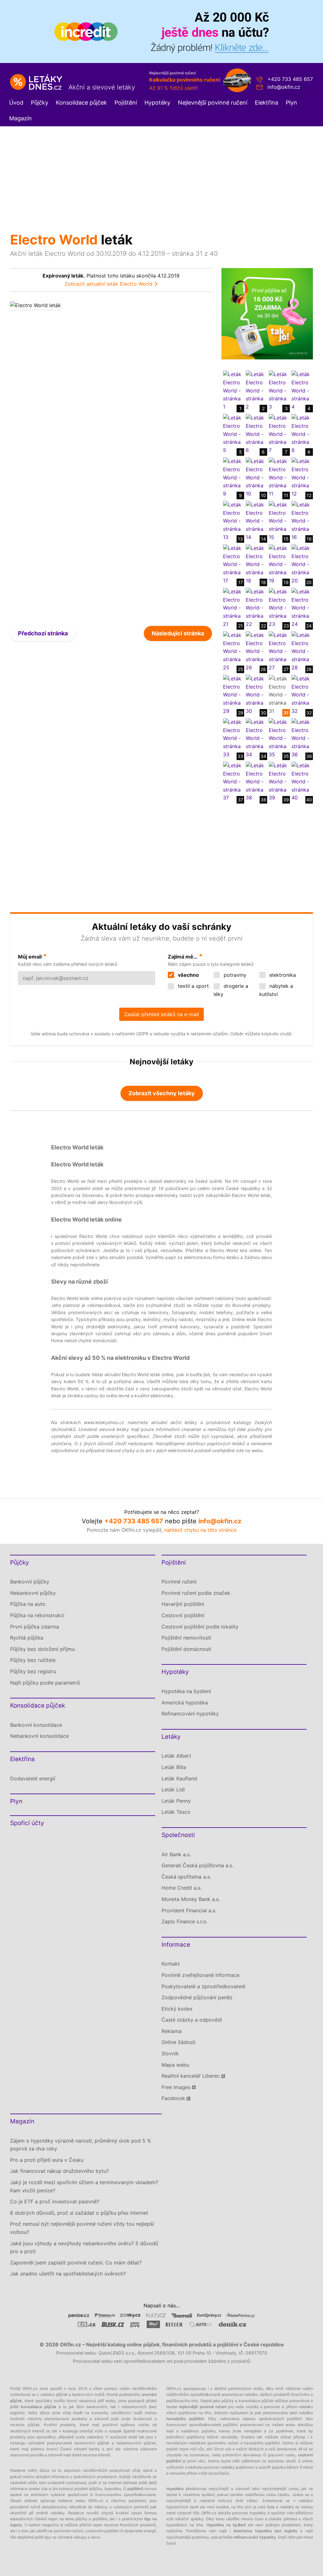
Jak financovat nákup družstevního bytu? (59, 2171)
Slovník (170, 2053)
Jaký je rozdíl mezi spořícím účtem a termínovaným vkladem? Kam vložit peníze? (84, 2186)
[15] (279, 521)
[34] (255, 738)
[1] (233, 390)
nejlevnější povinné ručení (203, 2407)
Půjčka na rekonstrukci (37, 1615)
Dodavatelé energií (33, 1778)
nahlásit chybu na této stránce (200, 1530)
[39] (279, 781)
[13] (233, 521)
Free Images (176, 2087)
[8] (301, 434)
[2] (255, 390)
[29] (233, 695)
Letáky (171, 1737)
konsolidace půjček (39, 2407)
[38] (255, 781)
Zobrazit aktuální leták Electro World (109, 284)
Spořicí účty (27, 1823)
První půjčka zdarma (35, 1627)
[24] (301, 608)
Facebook (173, 2098)
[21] (233, 608)
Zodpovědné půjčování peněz (197, 1997)
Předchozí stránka (43, 633)
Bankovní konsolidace (36, 1725)
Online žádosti (179, 2042)
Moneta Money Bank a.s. (191, 1899)
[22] (255, 608)
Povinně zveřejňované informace (200, 1975)
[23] (279, 608)
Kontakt (171, 1964)
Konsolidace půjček (81, 103)
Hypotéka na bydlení (186, 1691)
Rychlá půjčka (27, 1638)
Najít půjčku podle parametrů (45, 1683)
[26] (255, 651)
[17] (233, 564)
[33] (233, 738)
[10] (255, 477)
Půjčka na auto (28, 1604)
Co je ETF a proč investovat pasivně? (55, 2201)
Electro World (54, 240)
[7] (279, 434)
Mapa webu (175, 2065)
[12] (301, 477)
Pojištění (126, 103)
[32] (301, 695)
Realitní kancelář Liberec (191, 2076)
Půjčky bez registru (33, 1671)
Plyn (291, 103)
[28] (301, 651)
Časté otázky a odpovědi (192, 2020)
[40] (301, 781)
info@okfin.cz (284, 87)
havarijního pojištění (185, 2419)
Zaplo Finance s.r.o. (185, 1921)
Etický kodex (177, 2009)
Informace (176, 1945)
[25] (233, 651)
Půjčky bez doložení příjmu (42, 1649)
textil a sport (193, 986)
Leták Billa (174, 1767)
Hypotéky (157, 103)
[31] (279, 695)
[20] (301, 564)
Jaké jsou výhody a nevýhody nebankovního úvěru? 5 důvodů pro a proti (84, 2247)
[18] (255, 564)
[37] (233, 781)
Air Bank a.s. (176, 1854)
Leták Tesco (176, 1812)
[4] (301, 390)
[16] (301, 521)
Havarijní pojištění (183, 1604)
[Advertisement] (161, 174)
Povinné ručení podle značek (196, 1593)
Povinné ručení (179, 1582)
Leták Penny (176, 1801)
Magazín (21, 118)
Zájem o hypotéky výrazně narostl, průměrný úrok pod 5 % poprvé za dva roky (81, 2145)
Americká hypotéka (185, 1703)
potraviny (234, 975)
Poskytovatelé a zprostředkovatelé (203, 1986)
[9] (233, 477)
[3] (279, 390)
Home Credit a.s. (182, 1888)
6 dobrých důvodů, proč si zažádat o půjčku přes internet (79, 2213)
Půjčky (40, 103)
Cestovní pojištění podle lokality (200, 1627)
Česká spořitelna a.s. (186, 1877)
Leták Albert (176, 1756)
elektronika (282, 975)
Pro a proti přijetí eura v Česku (47, 2160)
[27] (279, 651)
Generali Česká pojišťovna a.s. (197, 1865)
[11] (279, 477)
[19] (279, 564)
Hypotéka (175, 2489)
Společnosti (178, 1835)
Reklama (172, 2031)
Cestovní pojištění (183, 1615)
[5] (233, 434)
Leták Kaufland (179, 1778)
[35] (279, 738)
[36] (301, 738)
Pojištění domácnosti (186, 1649)
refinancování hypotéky (255, 2537)
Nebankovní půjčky (33, 1593)
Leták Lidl (173, 1789)
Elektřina (267, 103)
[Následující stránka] (161, 459)
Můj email (30, 957)
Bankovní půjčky (30, 1582)
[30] (255, 695)
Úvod (16, 103)
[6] (255, 434)
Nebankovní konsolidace (39, 1736)
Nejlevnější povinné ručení (213, 103)
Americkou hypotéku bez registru (265, 2531)
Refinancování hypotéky (190, 1714)
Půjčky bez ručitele (33, 1660)
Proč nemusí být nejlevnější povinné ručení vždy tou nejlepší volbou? (82, 2228)
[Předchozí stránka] (61, 459)
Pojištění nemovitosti (186, 1638)
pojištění (135, 2489)
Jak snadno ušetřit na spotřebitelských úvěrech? (68, 2274)
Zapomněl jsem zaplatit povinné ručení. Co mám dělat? (76, 2263)
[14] (255, 521)
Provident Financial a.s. (189, 1910)
